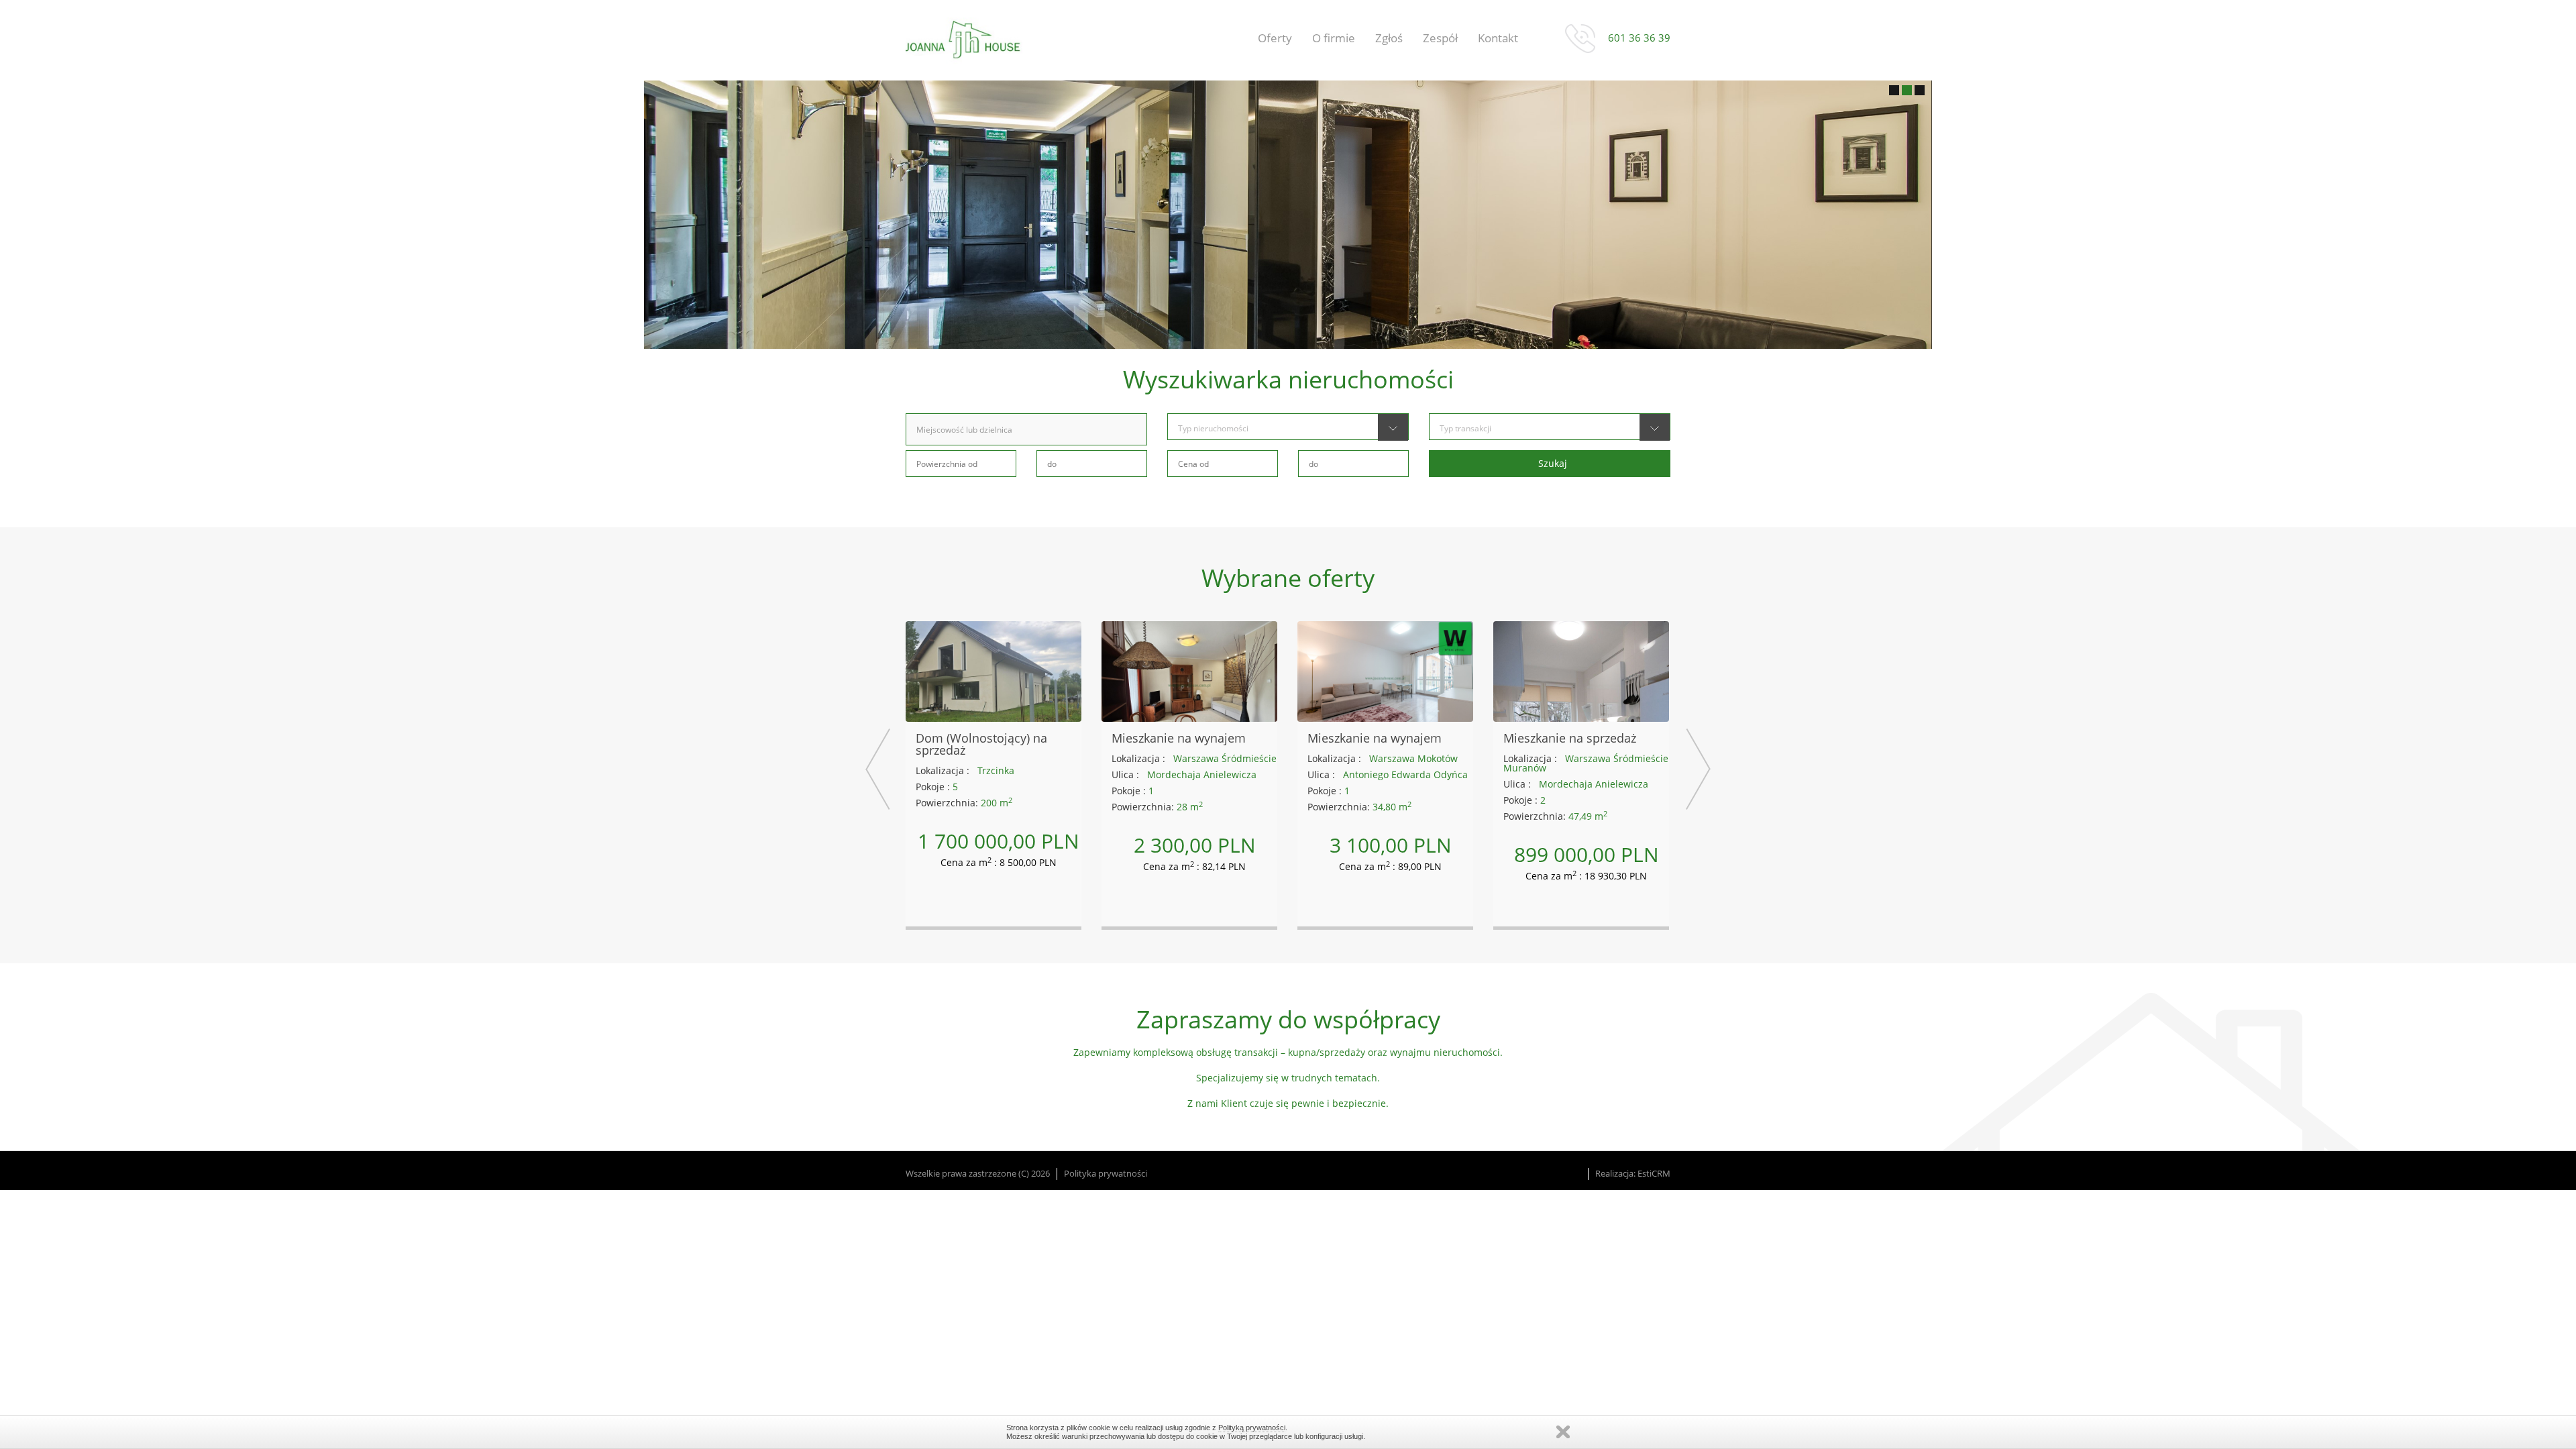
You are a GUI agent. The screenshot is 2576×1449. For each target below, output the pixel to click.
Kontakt (1498, 38)
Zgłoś (1389, 38)
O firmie (1334, 38)
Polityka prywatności (1106, 1174)
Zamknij (1563, 1432)
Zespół (1440, 38)
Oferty (1275, 38)
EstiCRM (1654, 1174)
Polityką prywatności (1252, 1428)
